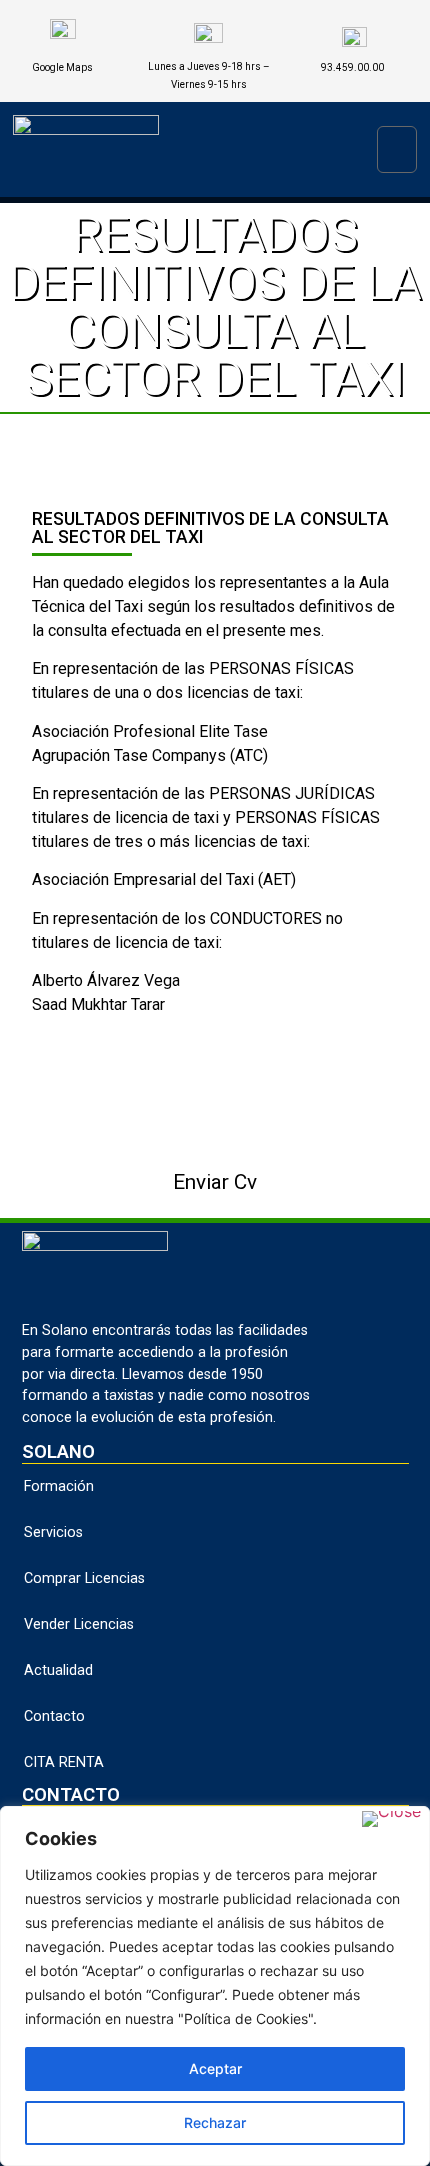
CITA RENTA (64, 1762)
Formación (59, 1486)
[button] (397, 149)
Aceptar (215, 2068)
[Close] (391, 1819)
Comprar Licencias (84, 1578)
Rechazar (215, 2122)
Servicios (53, 1532)
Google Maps (62, 67)
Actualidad (58, 1670)
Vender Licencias (79, 1624)
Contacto (54, 1716)
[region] (215, 1986)
